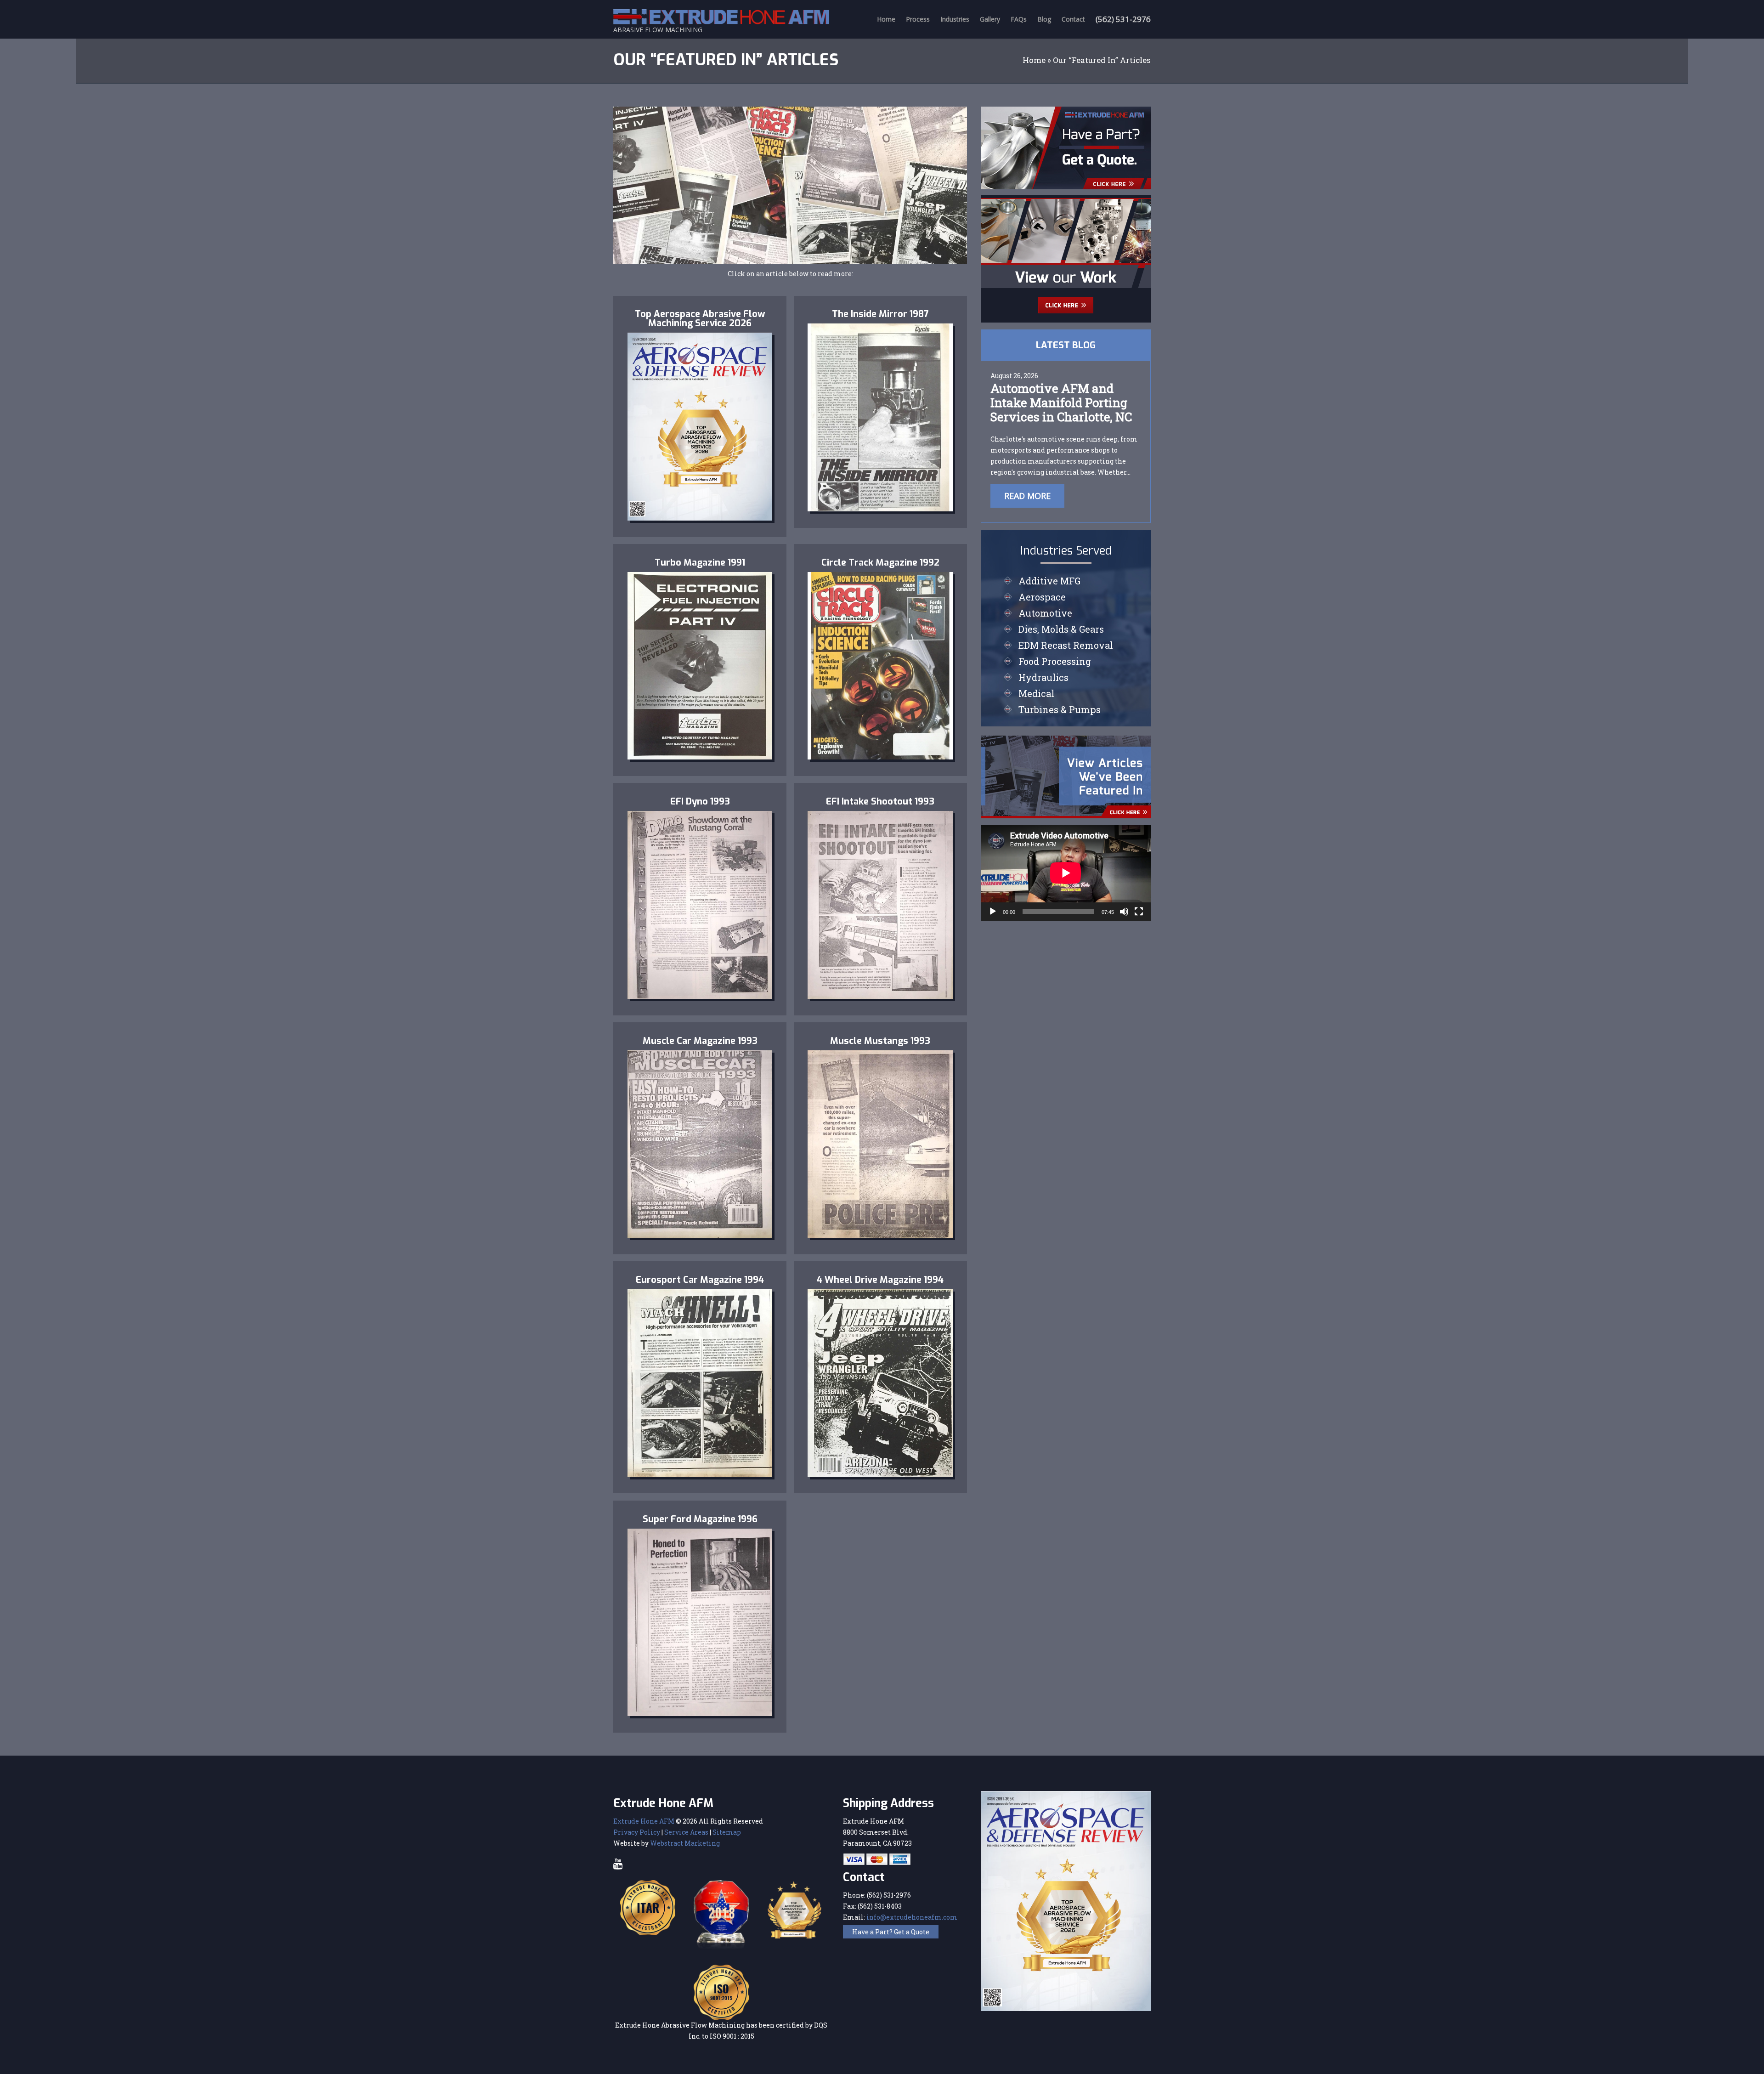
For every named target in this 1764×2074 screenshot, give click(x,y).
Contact (1073, 19)
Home (886, 19)
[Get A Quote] (1066, 147)
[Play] (993, 912)
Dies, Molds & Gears (1061, 629)
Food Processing (1055, 661)
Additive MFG (1049, 581)
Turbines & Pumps (1060, 709)
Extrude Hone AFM (644, 1821)
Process (918, 19)
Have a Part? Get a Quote (891, 1932)
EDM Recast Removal (1066, 645)
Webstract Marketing (685, 1843)
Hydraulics (1043, 677)
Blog (1044, 19)
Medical (1036, 693)
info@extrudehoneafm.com (912, 1917)
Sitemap (727, 1832)
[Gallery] (1066, 258)
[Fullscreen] (1139, 912)
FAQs (1019, 19)
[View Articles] (1066, 776)
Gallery (990, 19)
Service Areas (686, 1832)
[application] (1066, 873)
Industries (955, 19)
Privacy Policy (637, 1832)
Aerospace (1042, 597)
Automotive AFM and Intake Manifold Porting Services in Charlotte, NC (1061, 402)
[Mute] (1124, 912)
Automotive (1045, 613)
